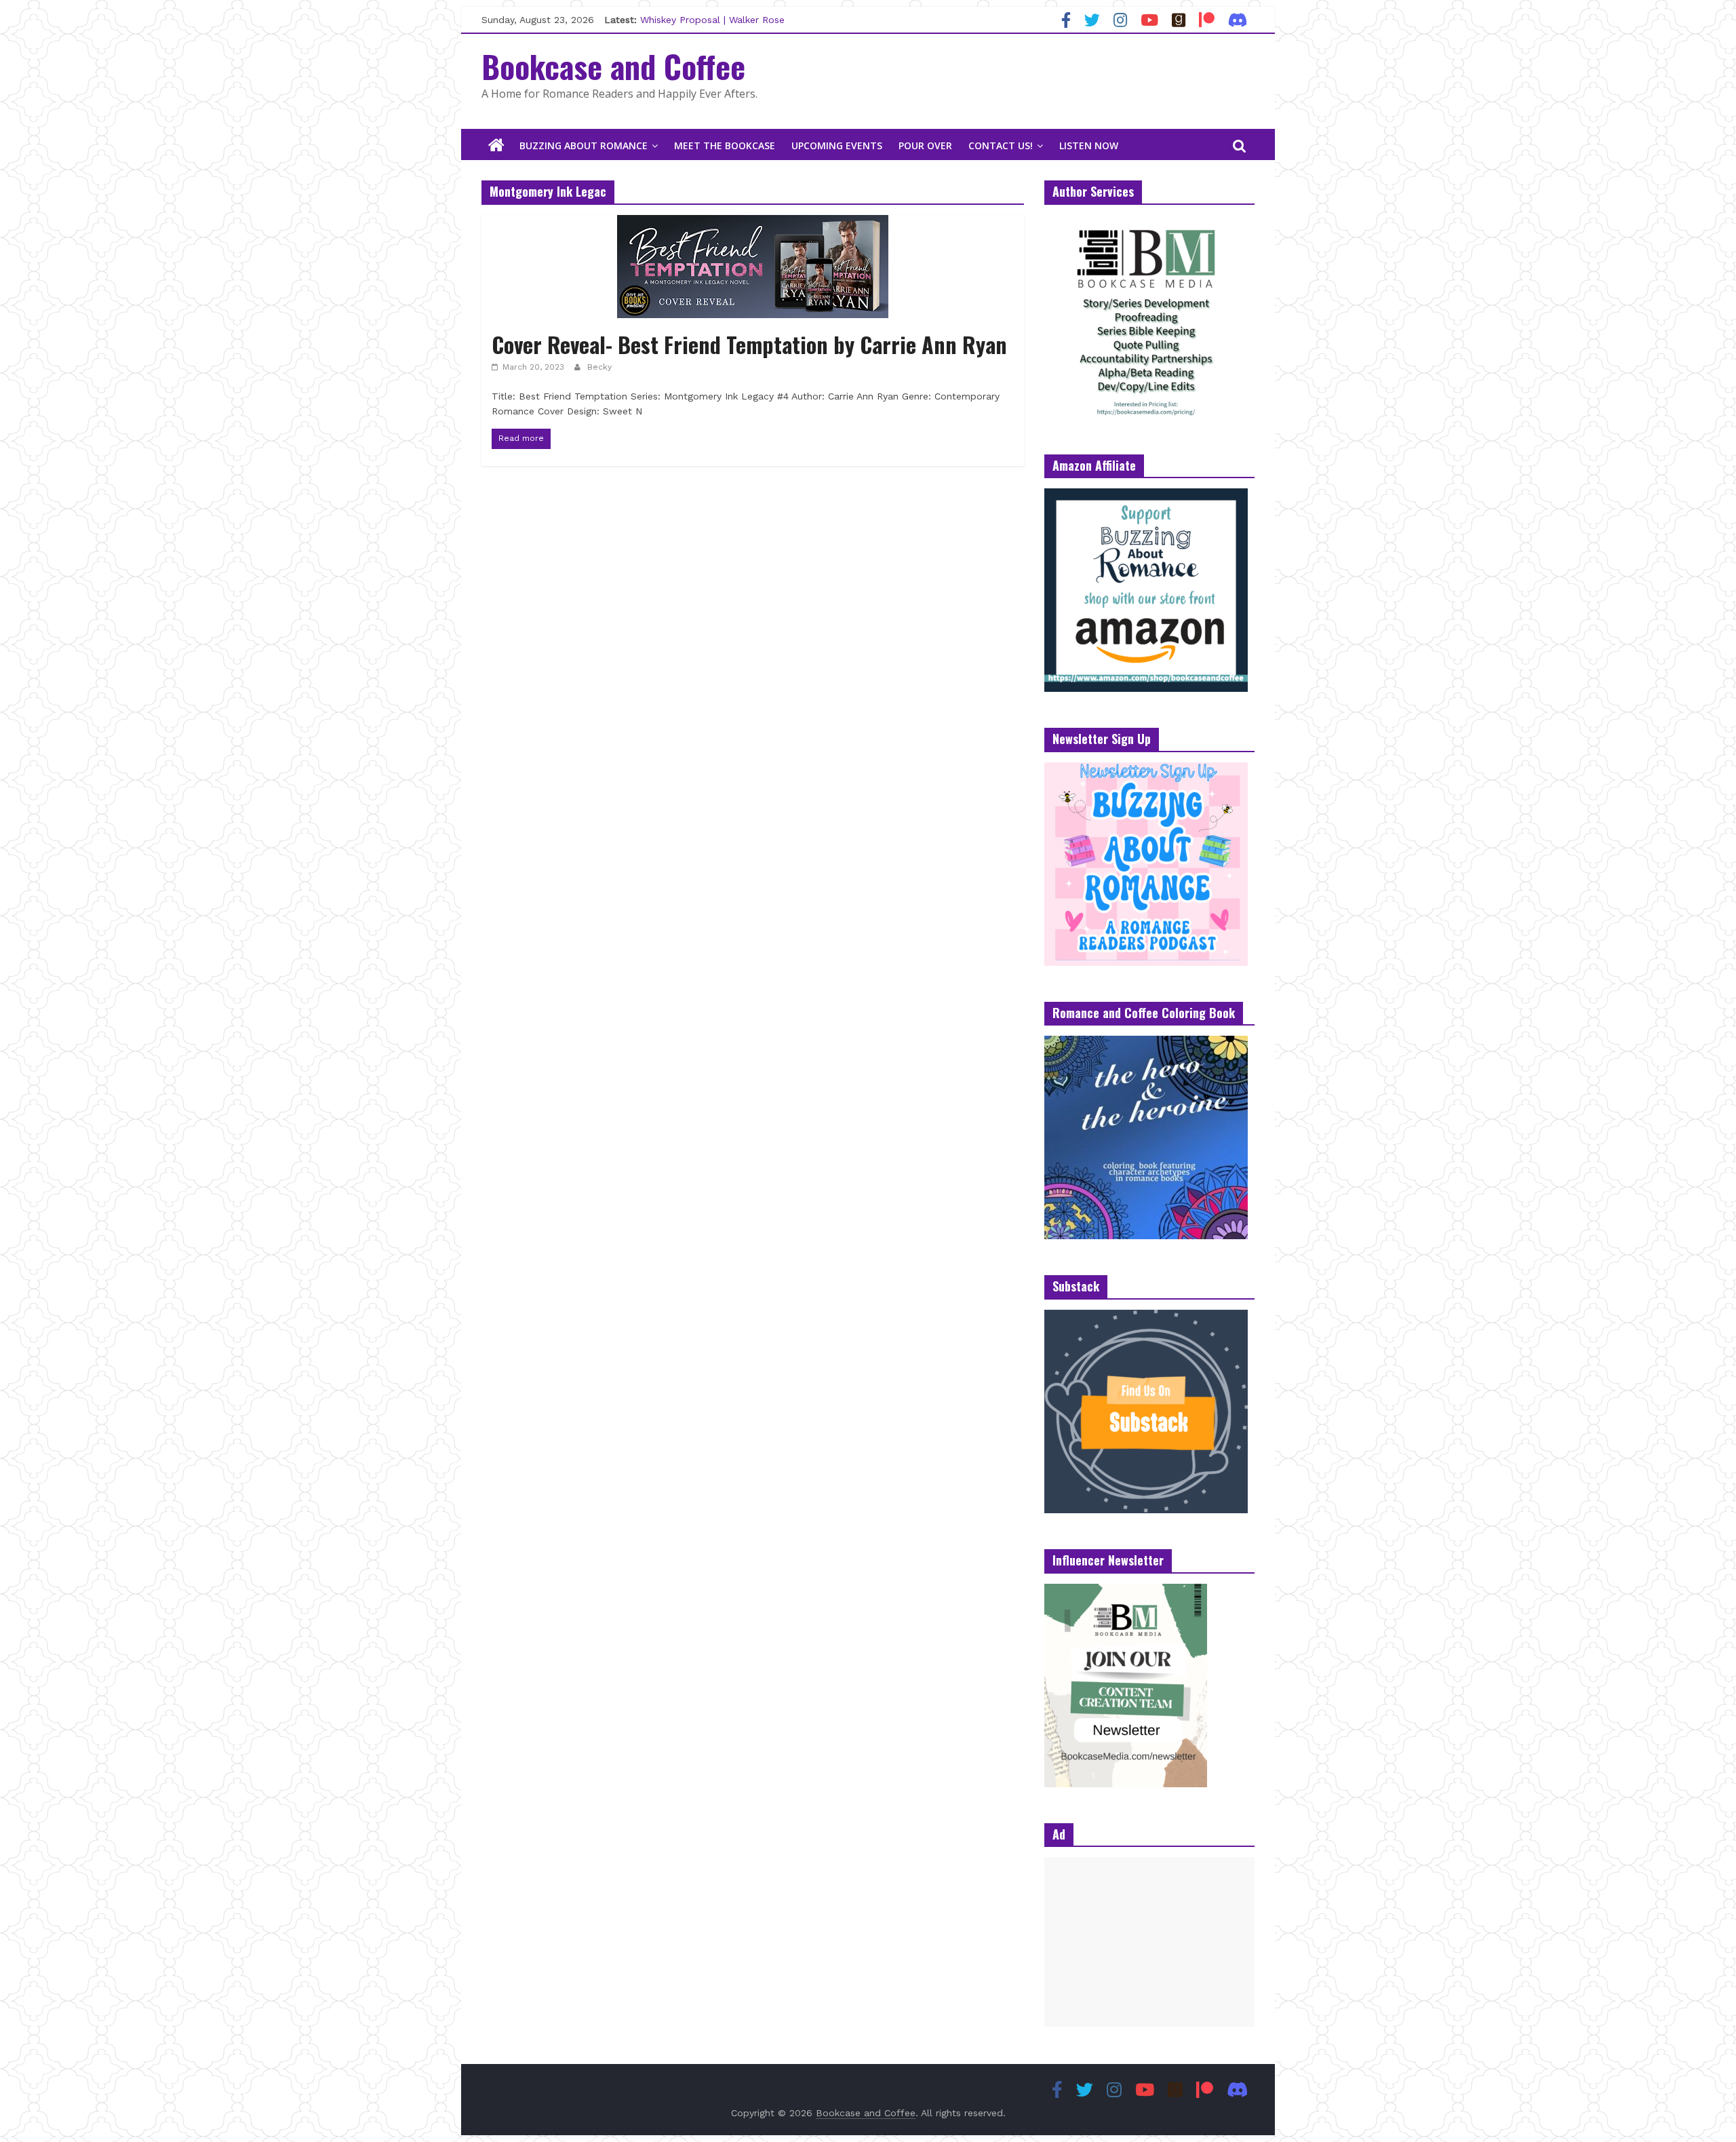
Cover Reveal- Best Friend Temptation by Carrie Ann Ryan (749, 344)
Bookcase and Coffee (613, 66)
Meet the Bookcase (725, 145)
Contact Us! (1001, 145)
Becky (599, 367)
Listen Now (1089, 145)
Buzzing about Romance (584, 145)
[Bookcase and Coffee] (496, 146)
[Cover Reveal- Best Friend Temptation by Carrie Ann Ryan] (753, 223)
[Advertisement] (1149, 1942)
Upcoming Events (837, 145)
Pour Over (925, 145)
